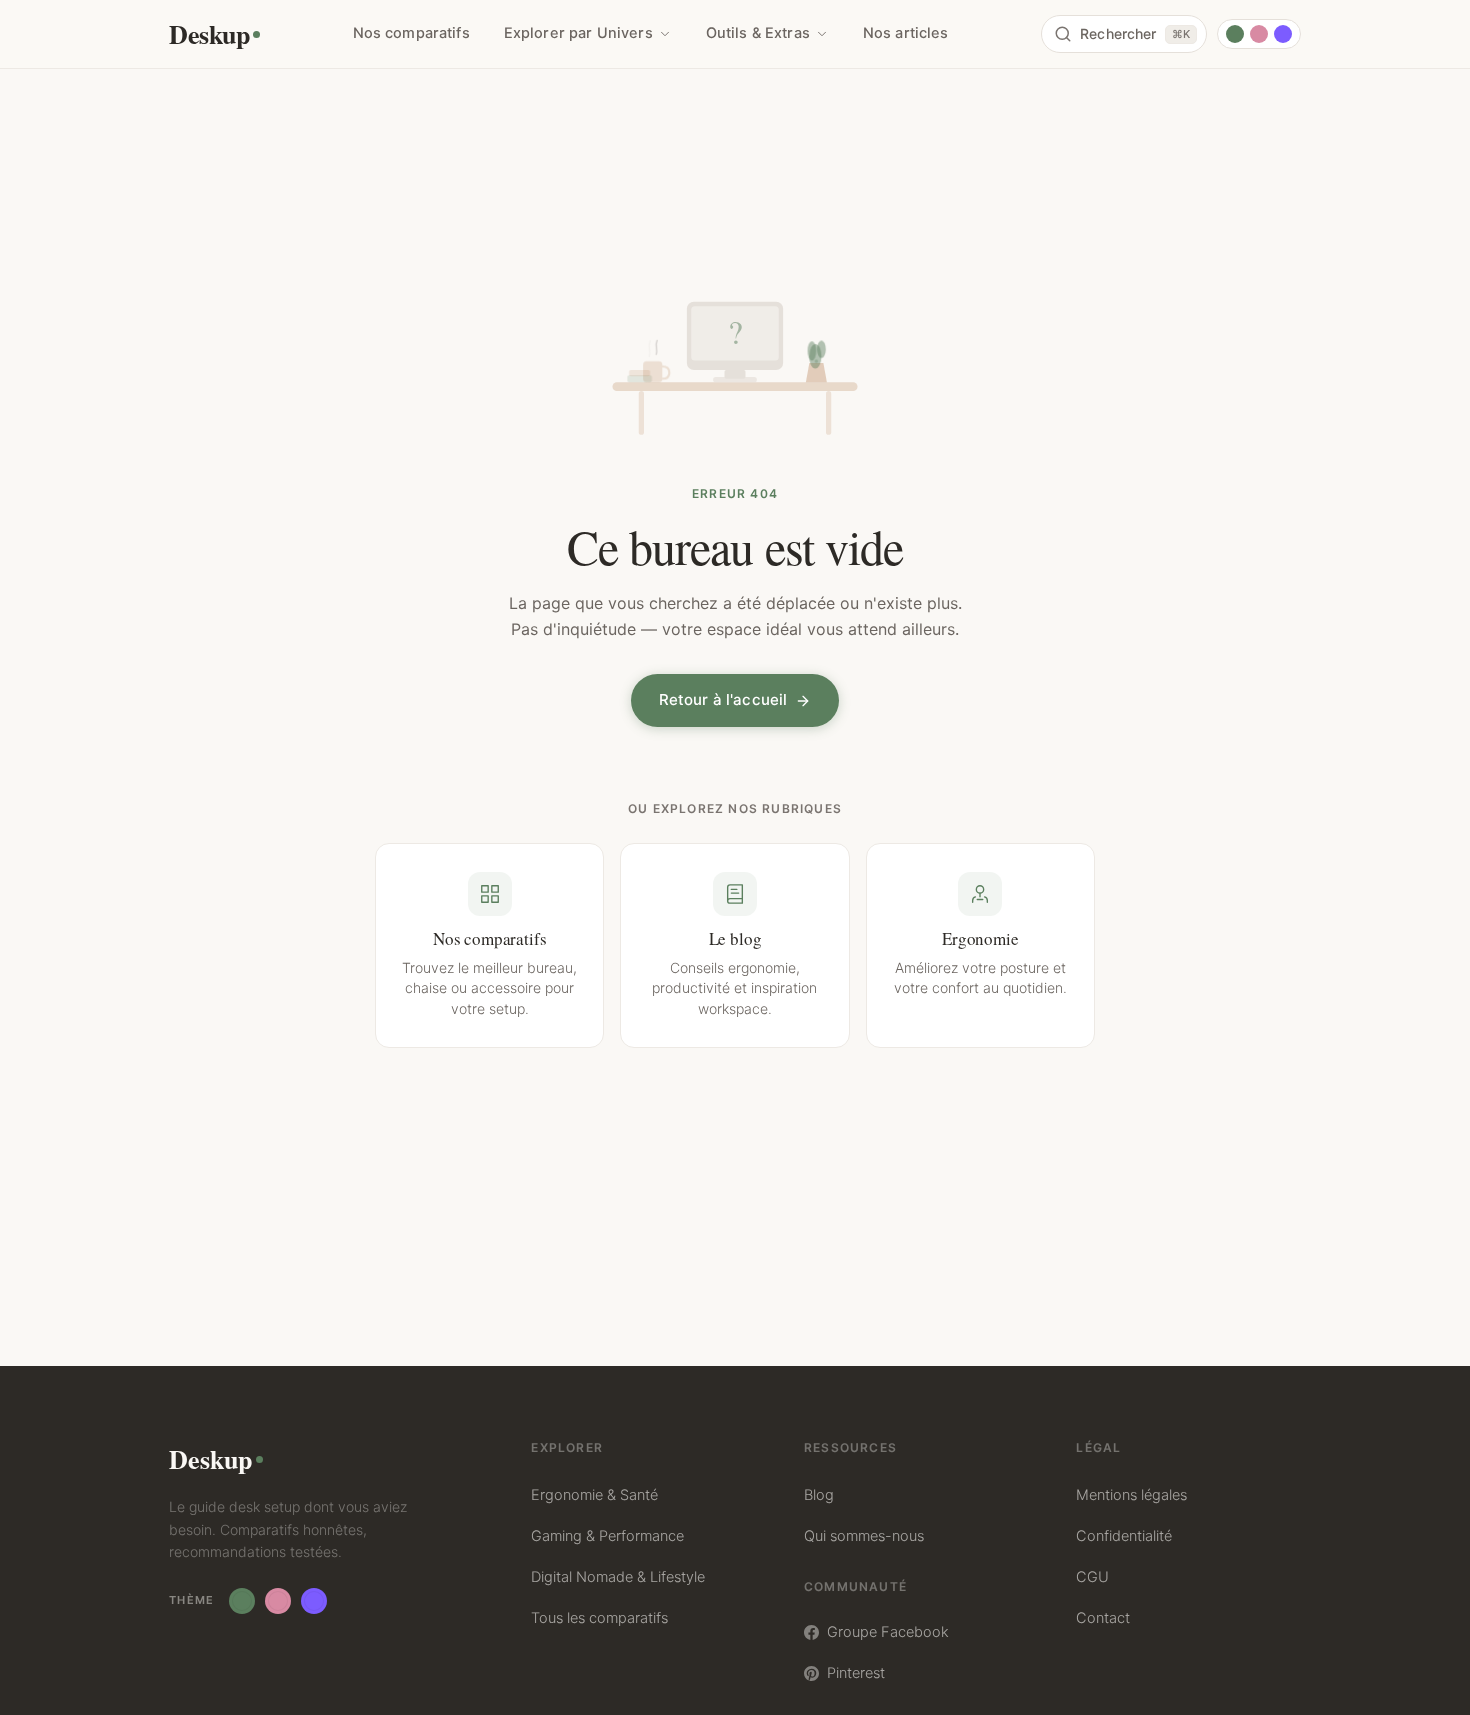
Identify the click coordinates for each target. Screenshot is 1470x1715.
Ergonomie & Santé (594, 1495)
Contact (1103, 1618)
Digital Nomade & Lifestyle (618, 1577)
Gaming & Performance (607, 1536)
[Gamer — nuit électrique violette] (1283, 34)
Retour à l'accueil (723, 699)
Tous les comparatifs (599, 1618)
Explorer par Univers (578, 33)
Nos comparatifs (411, 33)
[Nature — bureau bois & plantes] (1235, 34)
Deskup (209, 34)
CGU (1092, 1577)
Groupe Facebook (888, 1632)
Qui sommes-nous (864, 1536)
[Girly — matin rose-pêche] (1259, 34)
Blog (819, 1495)
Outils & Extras (758, 33)
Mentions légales (1131, 1495)
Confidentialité (1124, 1536)
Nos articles (906, 33)
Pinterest (856, 1673)
